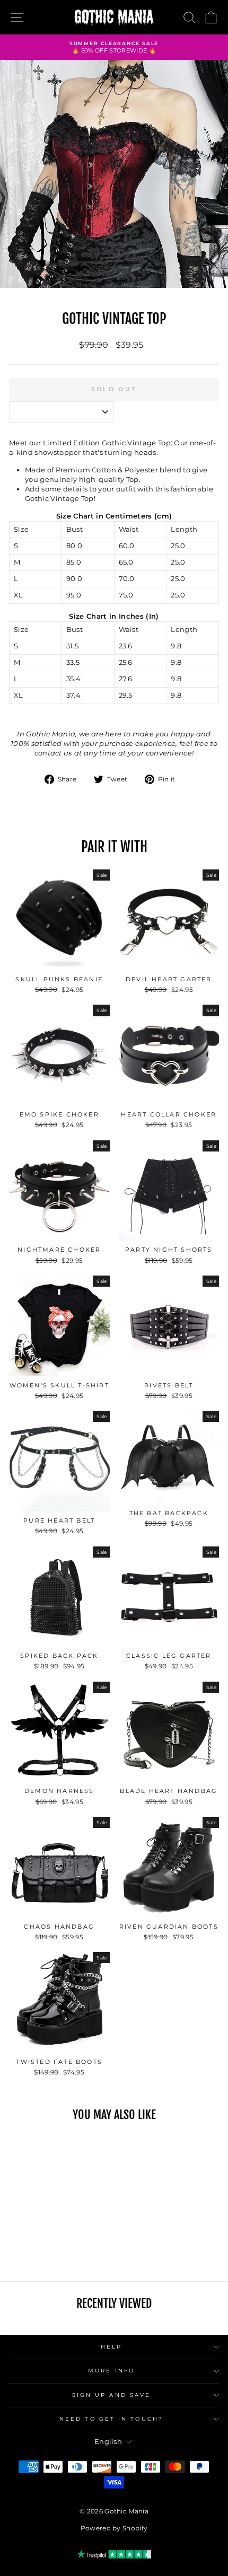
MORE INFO (111, 2371)
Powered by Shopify (114, 2528)
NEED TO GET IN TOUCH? (111, 2419)
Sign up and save (111, 2395)
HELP (111, 2347)
